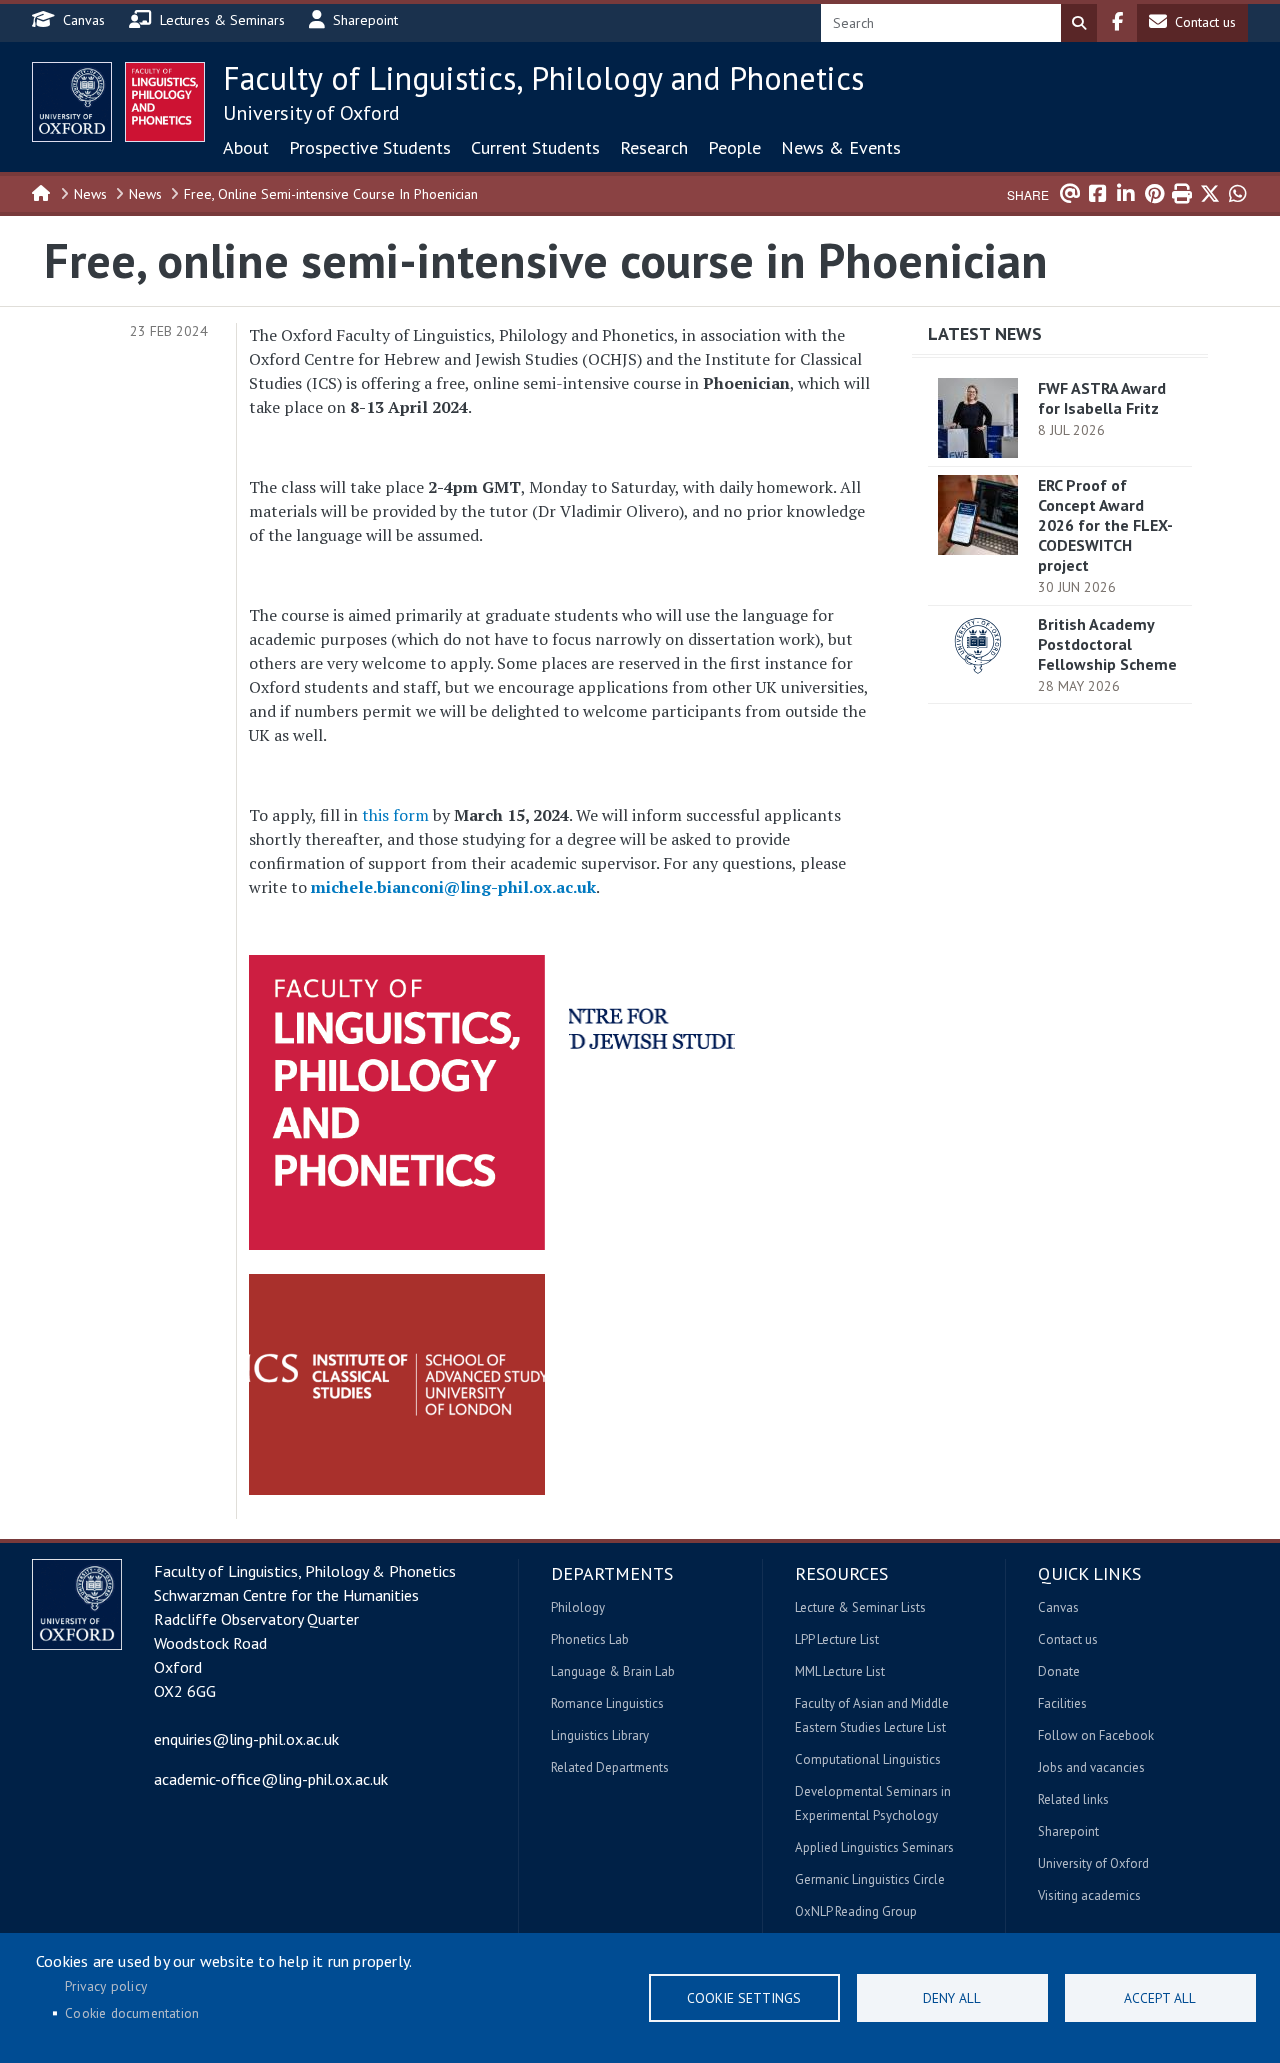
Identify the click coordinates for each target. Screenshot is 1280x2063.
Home (42, 192)
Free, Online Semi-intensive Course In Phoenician (331, 194)
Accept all (1160, 1998)
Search (1079, 23)
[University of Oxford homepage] (72, 102)
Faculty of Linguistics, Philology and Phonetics (543, 78)
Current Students (535, 147)
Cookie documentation (132, 2013)
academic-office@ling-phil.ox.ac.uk (271, 1779)
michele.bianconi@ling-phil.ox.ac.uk (453, 887)
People (734, 147)
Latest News (985, 333)
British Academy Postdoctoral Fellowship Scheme (1107, 644)
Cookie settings (744, 1998)
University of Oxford (311, 113)
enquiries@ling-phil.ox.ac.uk (246, 1739)
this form (395, 815)
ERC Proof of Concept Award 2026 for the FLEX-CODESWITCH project (1105, 525)
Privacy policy (106, 1986)
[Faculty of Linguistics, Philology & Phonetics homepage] (165, 102)
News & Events (841, 147)
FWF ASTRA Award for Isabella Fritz (1102, 398)
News (90, 194)
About (246, 147)
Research (654, 147)
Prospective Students (370, 147)
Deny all (952, 1998)
